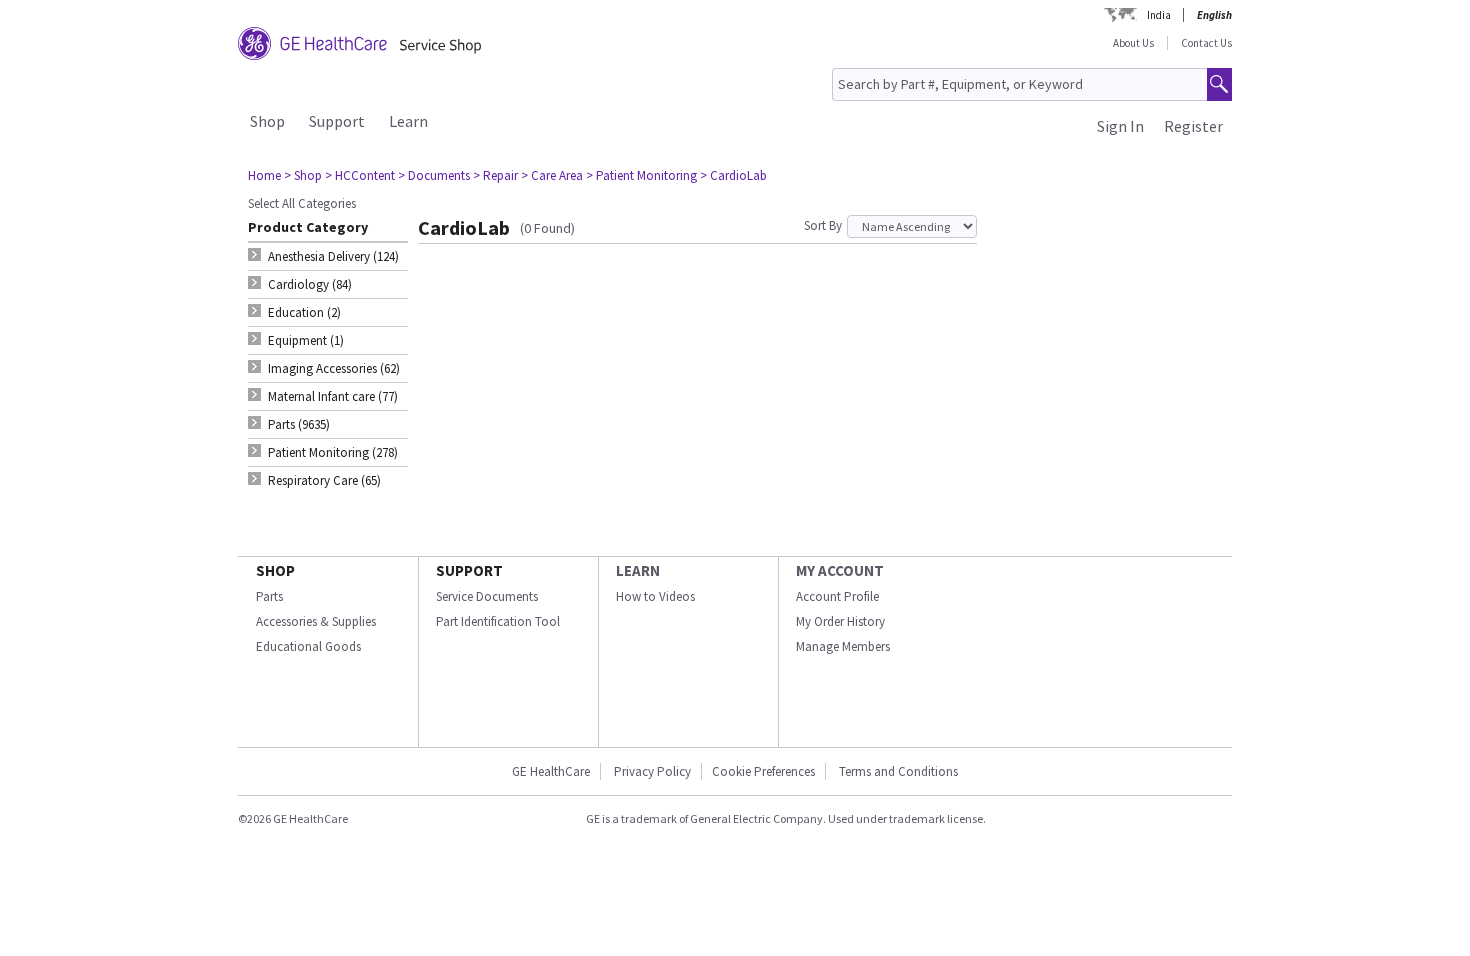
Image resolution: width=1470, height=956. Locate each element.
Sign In (1120, 126)
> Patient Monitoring (641, 175)
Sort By (823, 225)
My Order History (840, 621)
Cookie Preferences (763, 771)
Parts (269, 596)
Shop (267, 121)
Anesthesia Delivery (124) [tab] (333, 256)
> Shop (303, 175)
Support (337, 121)
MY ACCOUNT (840, 570)
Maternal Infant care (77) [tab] (333, 396)
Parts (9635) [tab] (299, 424)
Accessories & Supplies (316, 621)
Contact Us (1206, 43)
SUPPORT (469, 570)
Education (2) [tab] (304, 312)
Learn (408, 121)
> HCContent (360, 175)
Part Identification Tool (498, 621)
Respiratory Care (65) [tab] (324, 480)
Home (264, 175)
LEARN (638, 570)
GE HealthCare (551, 771)
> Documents (434, 175)
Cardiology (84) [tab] (310, 284)
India (1159, 15)
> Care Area (552, 175)
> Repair (495, 175)
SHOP (275, 570)
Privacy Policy (652, 771)
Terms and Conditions (898, 771)
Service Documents (487, 596)
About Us (1133, 43)
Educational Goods (308, 646)
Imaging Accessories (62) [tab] (334, 368)
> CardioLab (733, 175)
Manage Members (843, 646)
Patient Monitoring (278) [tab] (333, 452)
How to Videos (655, 596)
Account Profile (837, 596)
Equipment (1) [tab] (306, 340)
